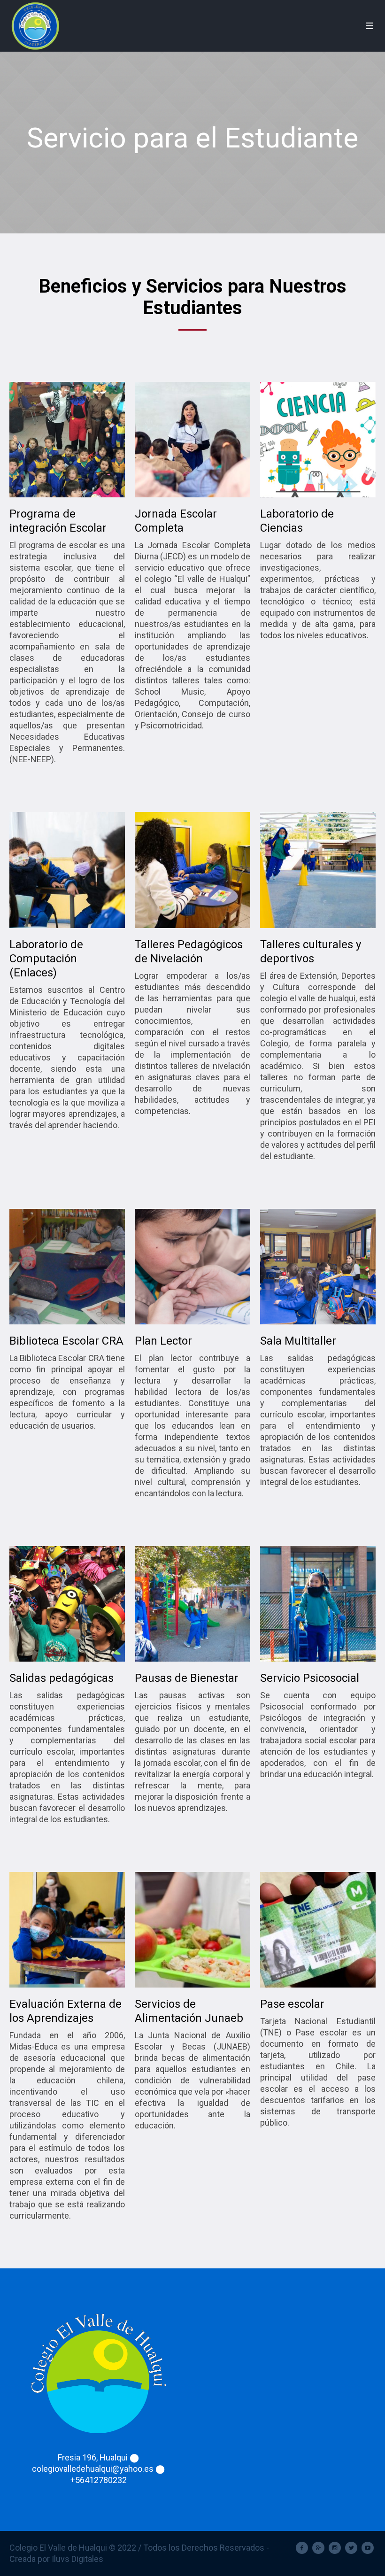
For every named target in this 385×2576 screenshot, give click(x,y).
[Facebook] (302, 2548)
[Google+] (318, 2548)
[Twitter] (351, 2548)
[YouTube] (368, 2548)
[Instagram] (335, 2548)
